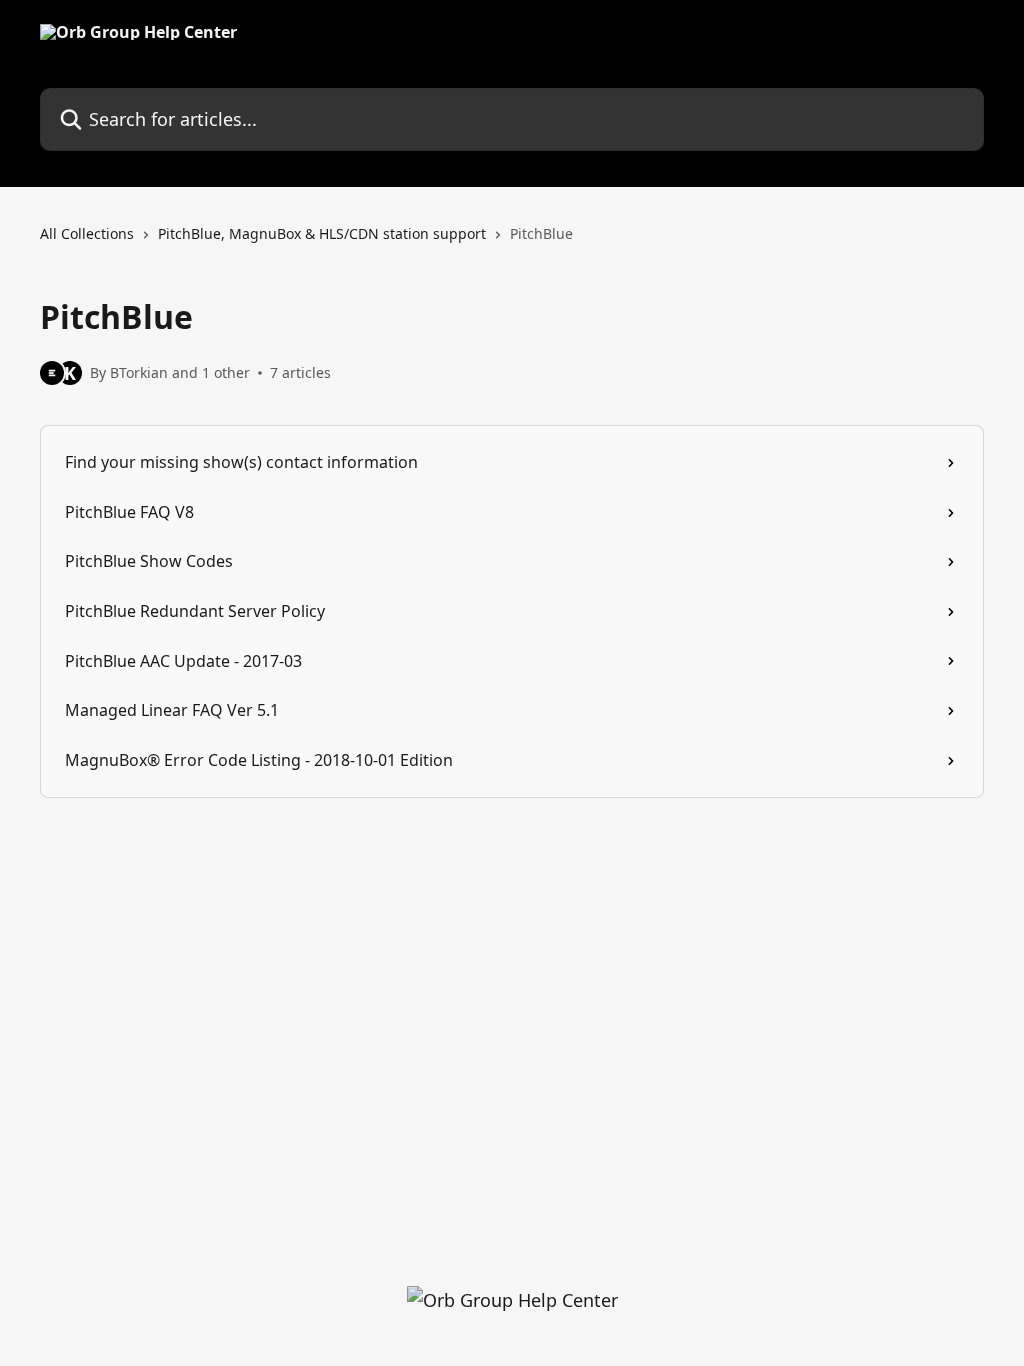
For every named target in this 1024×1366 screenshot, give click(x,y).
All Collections (87, 233)
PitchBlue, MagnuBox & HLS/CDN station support (322, 233)
